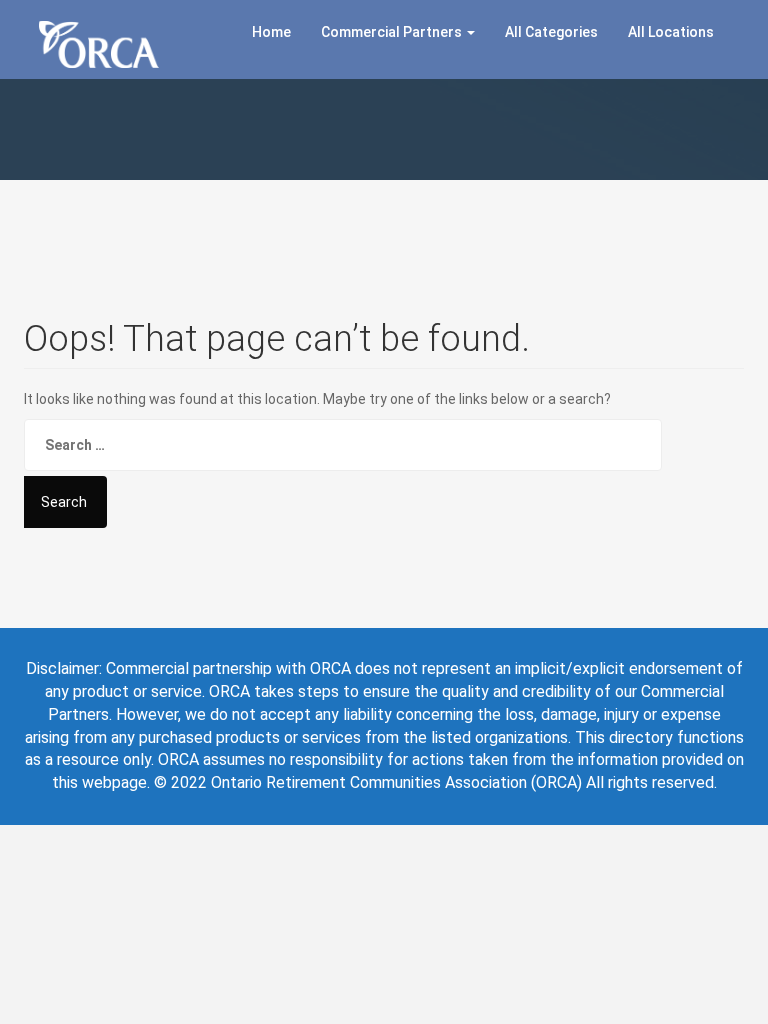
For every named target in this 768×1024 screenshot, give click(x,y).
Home (271, 32)
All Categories (551, 32)
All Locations (671, 32)
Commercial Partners (393, 32)
